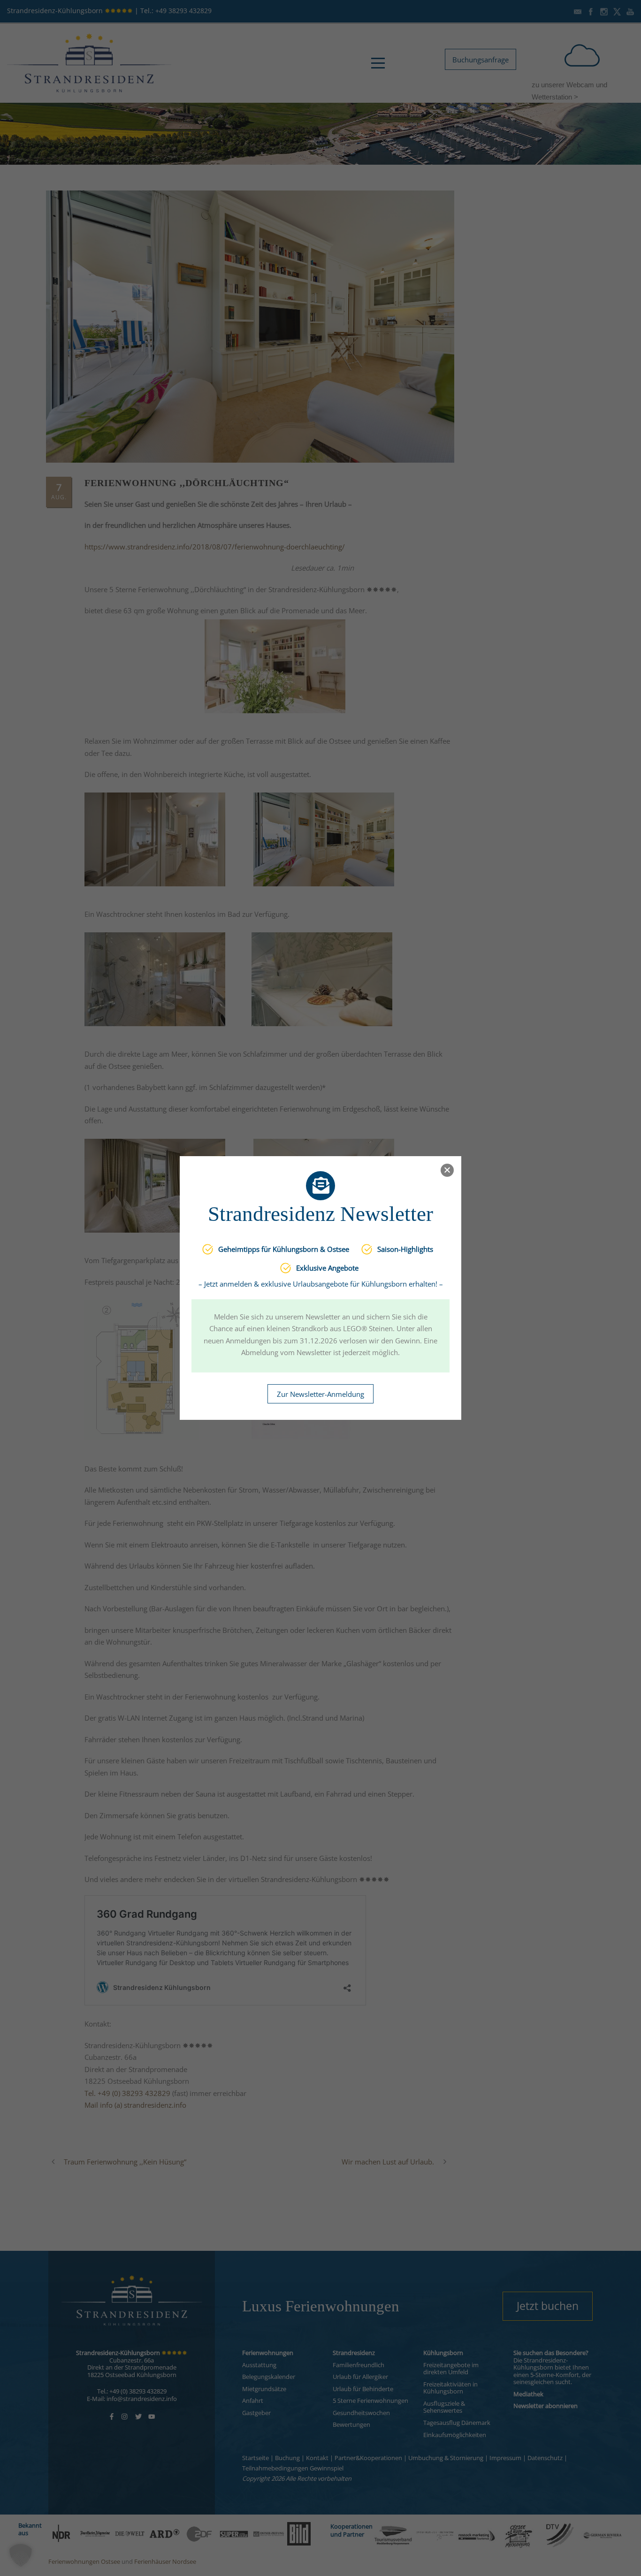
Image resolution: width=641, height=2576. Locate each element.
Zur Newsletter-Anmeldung (320, 1394)
